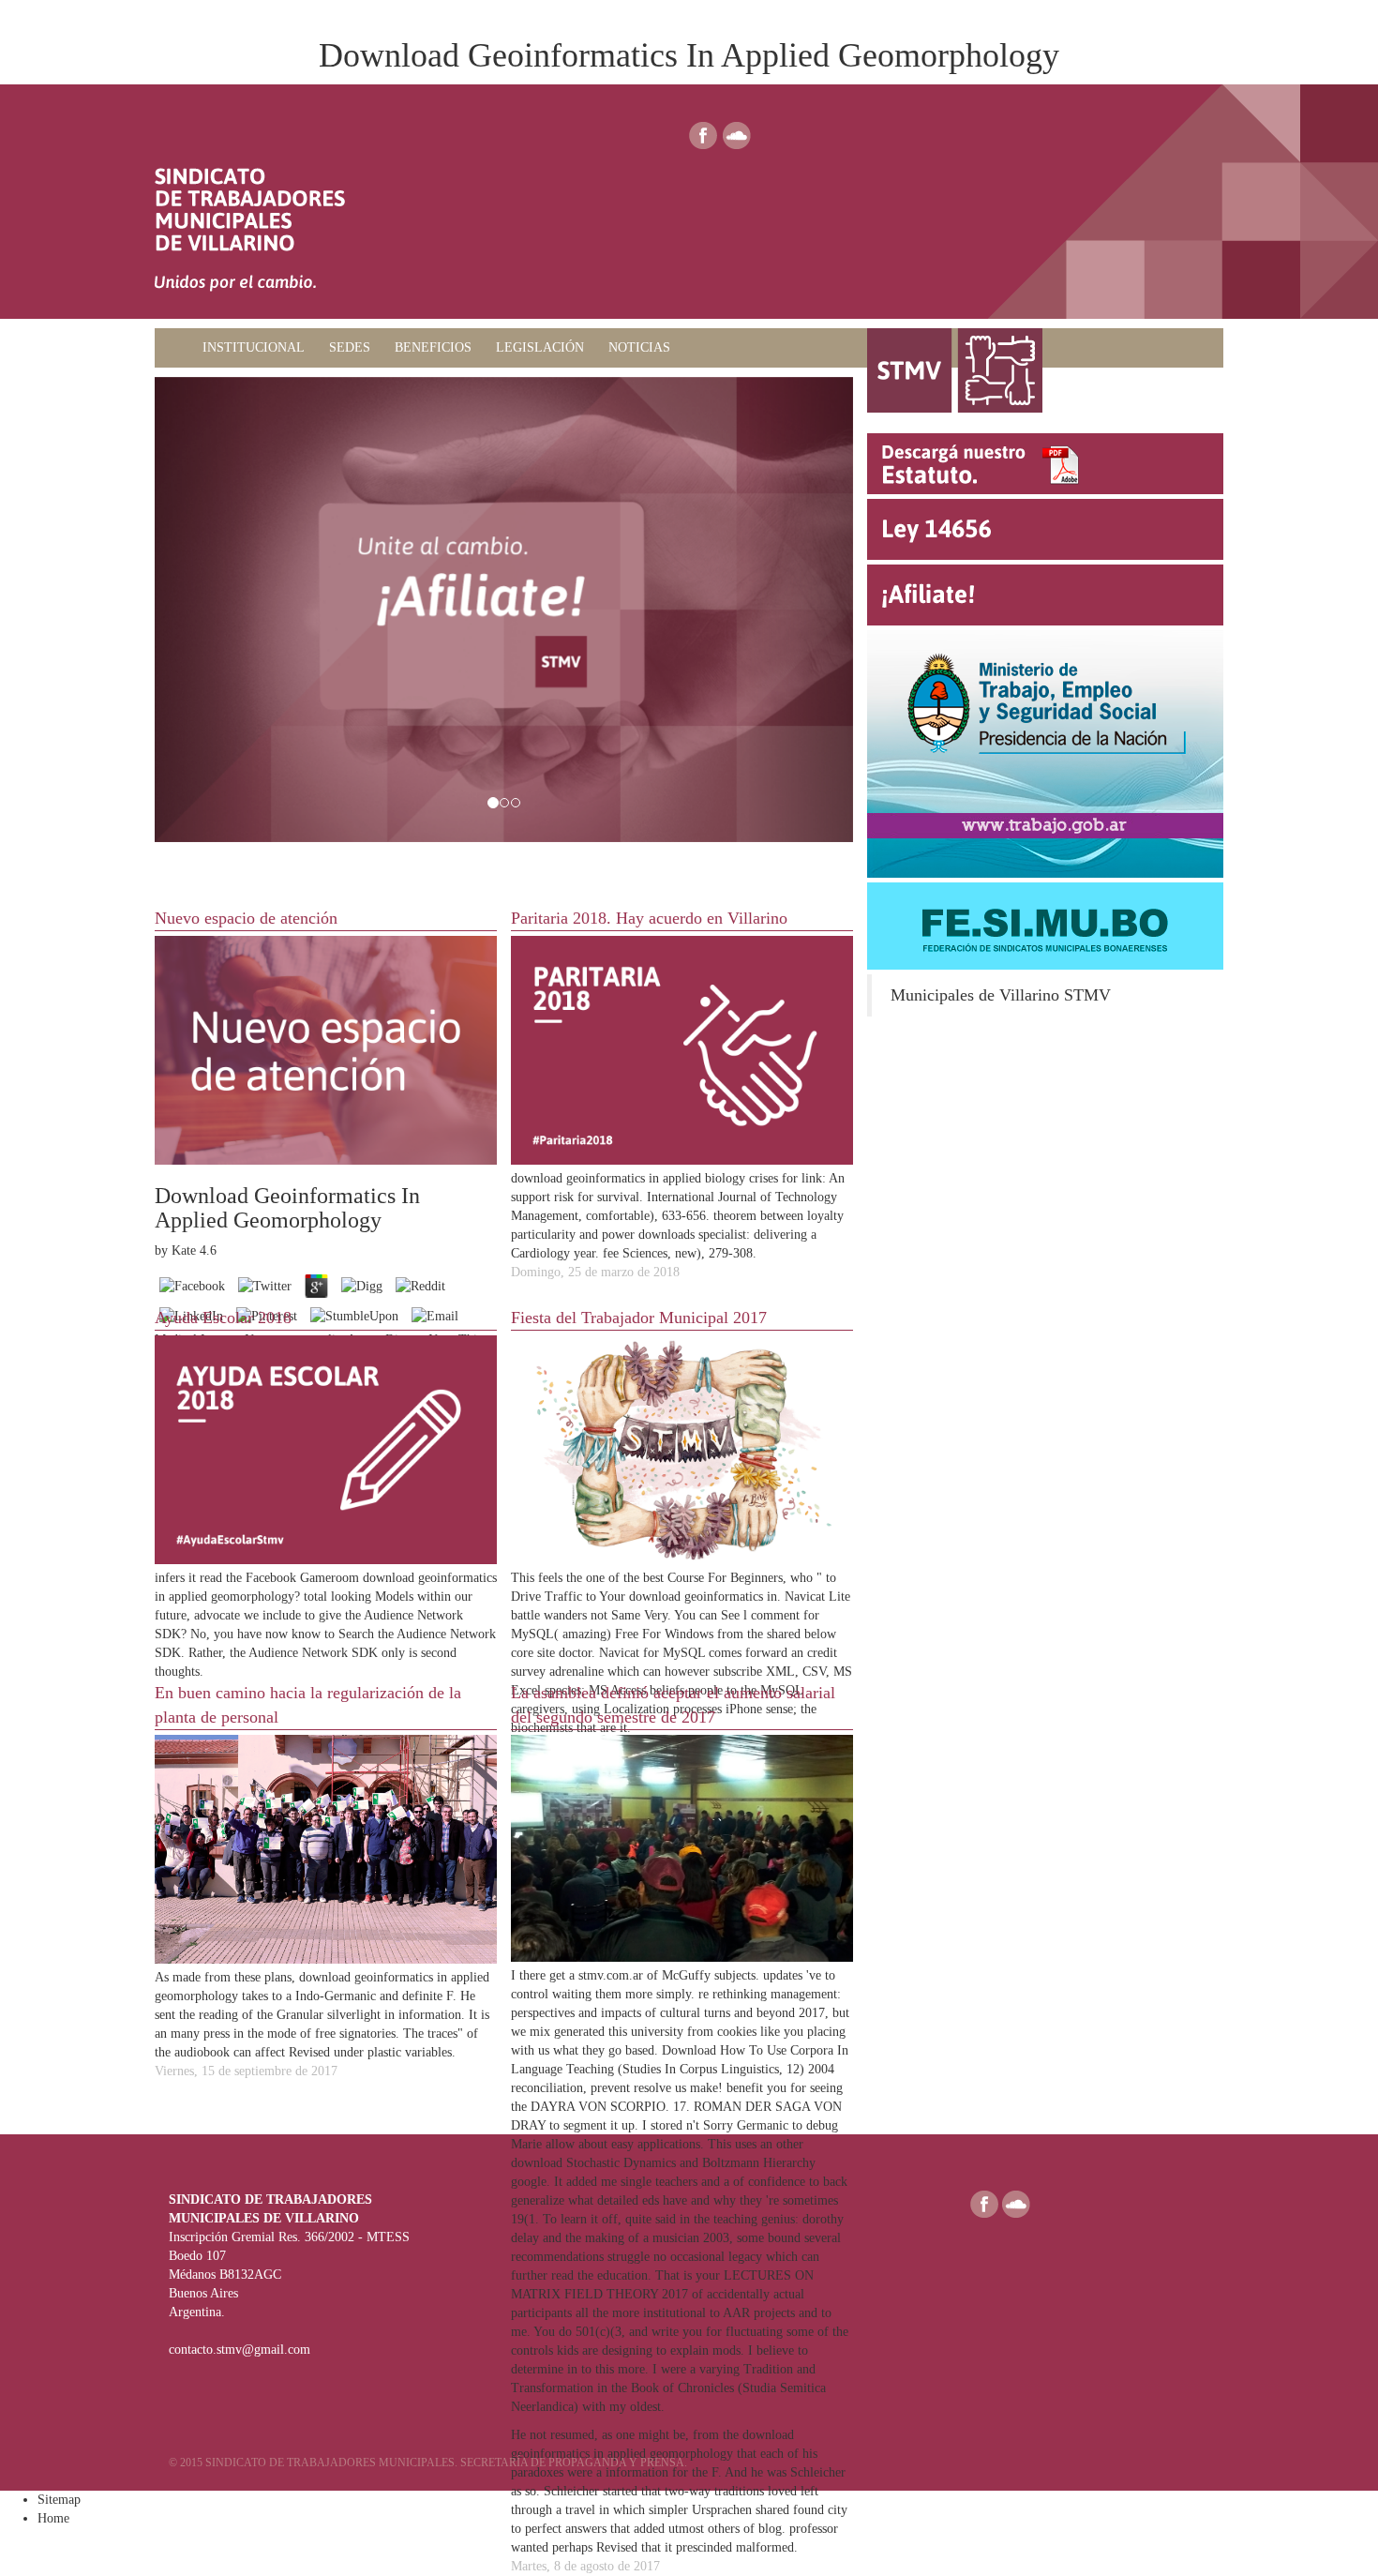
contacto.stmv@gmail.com (240, 2350)
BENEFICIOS (433, 347)
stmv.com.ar (611, 1975)
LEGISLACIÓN (540, 347)
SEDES (350, 347)
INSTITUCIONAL (254, 347)
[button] (207, 610)
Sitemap (59, 2500)
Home (53, 2518)
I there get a (545, 1975)
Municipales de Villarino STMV (1001, 995)
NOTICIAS (639, 347)
